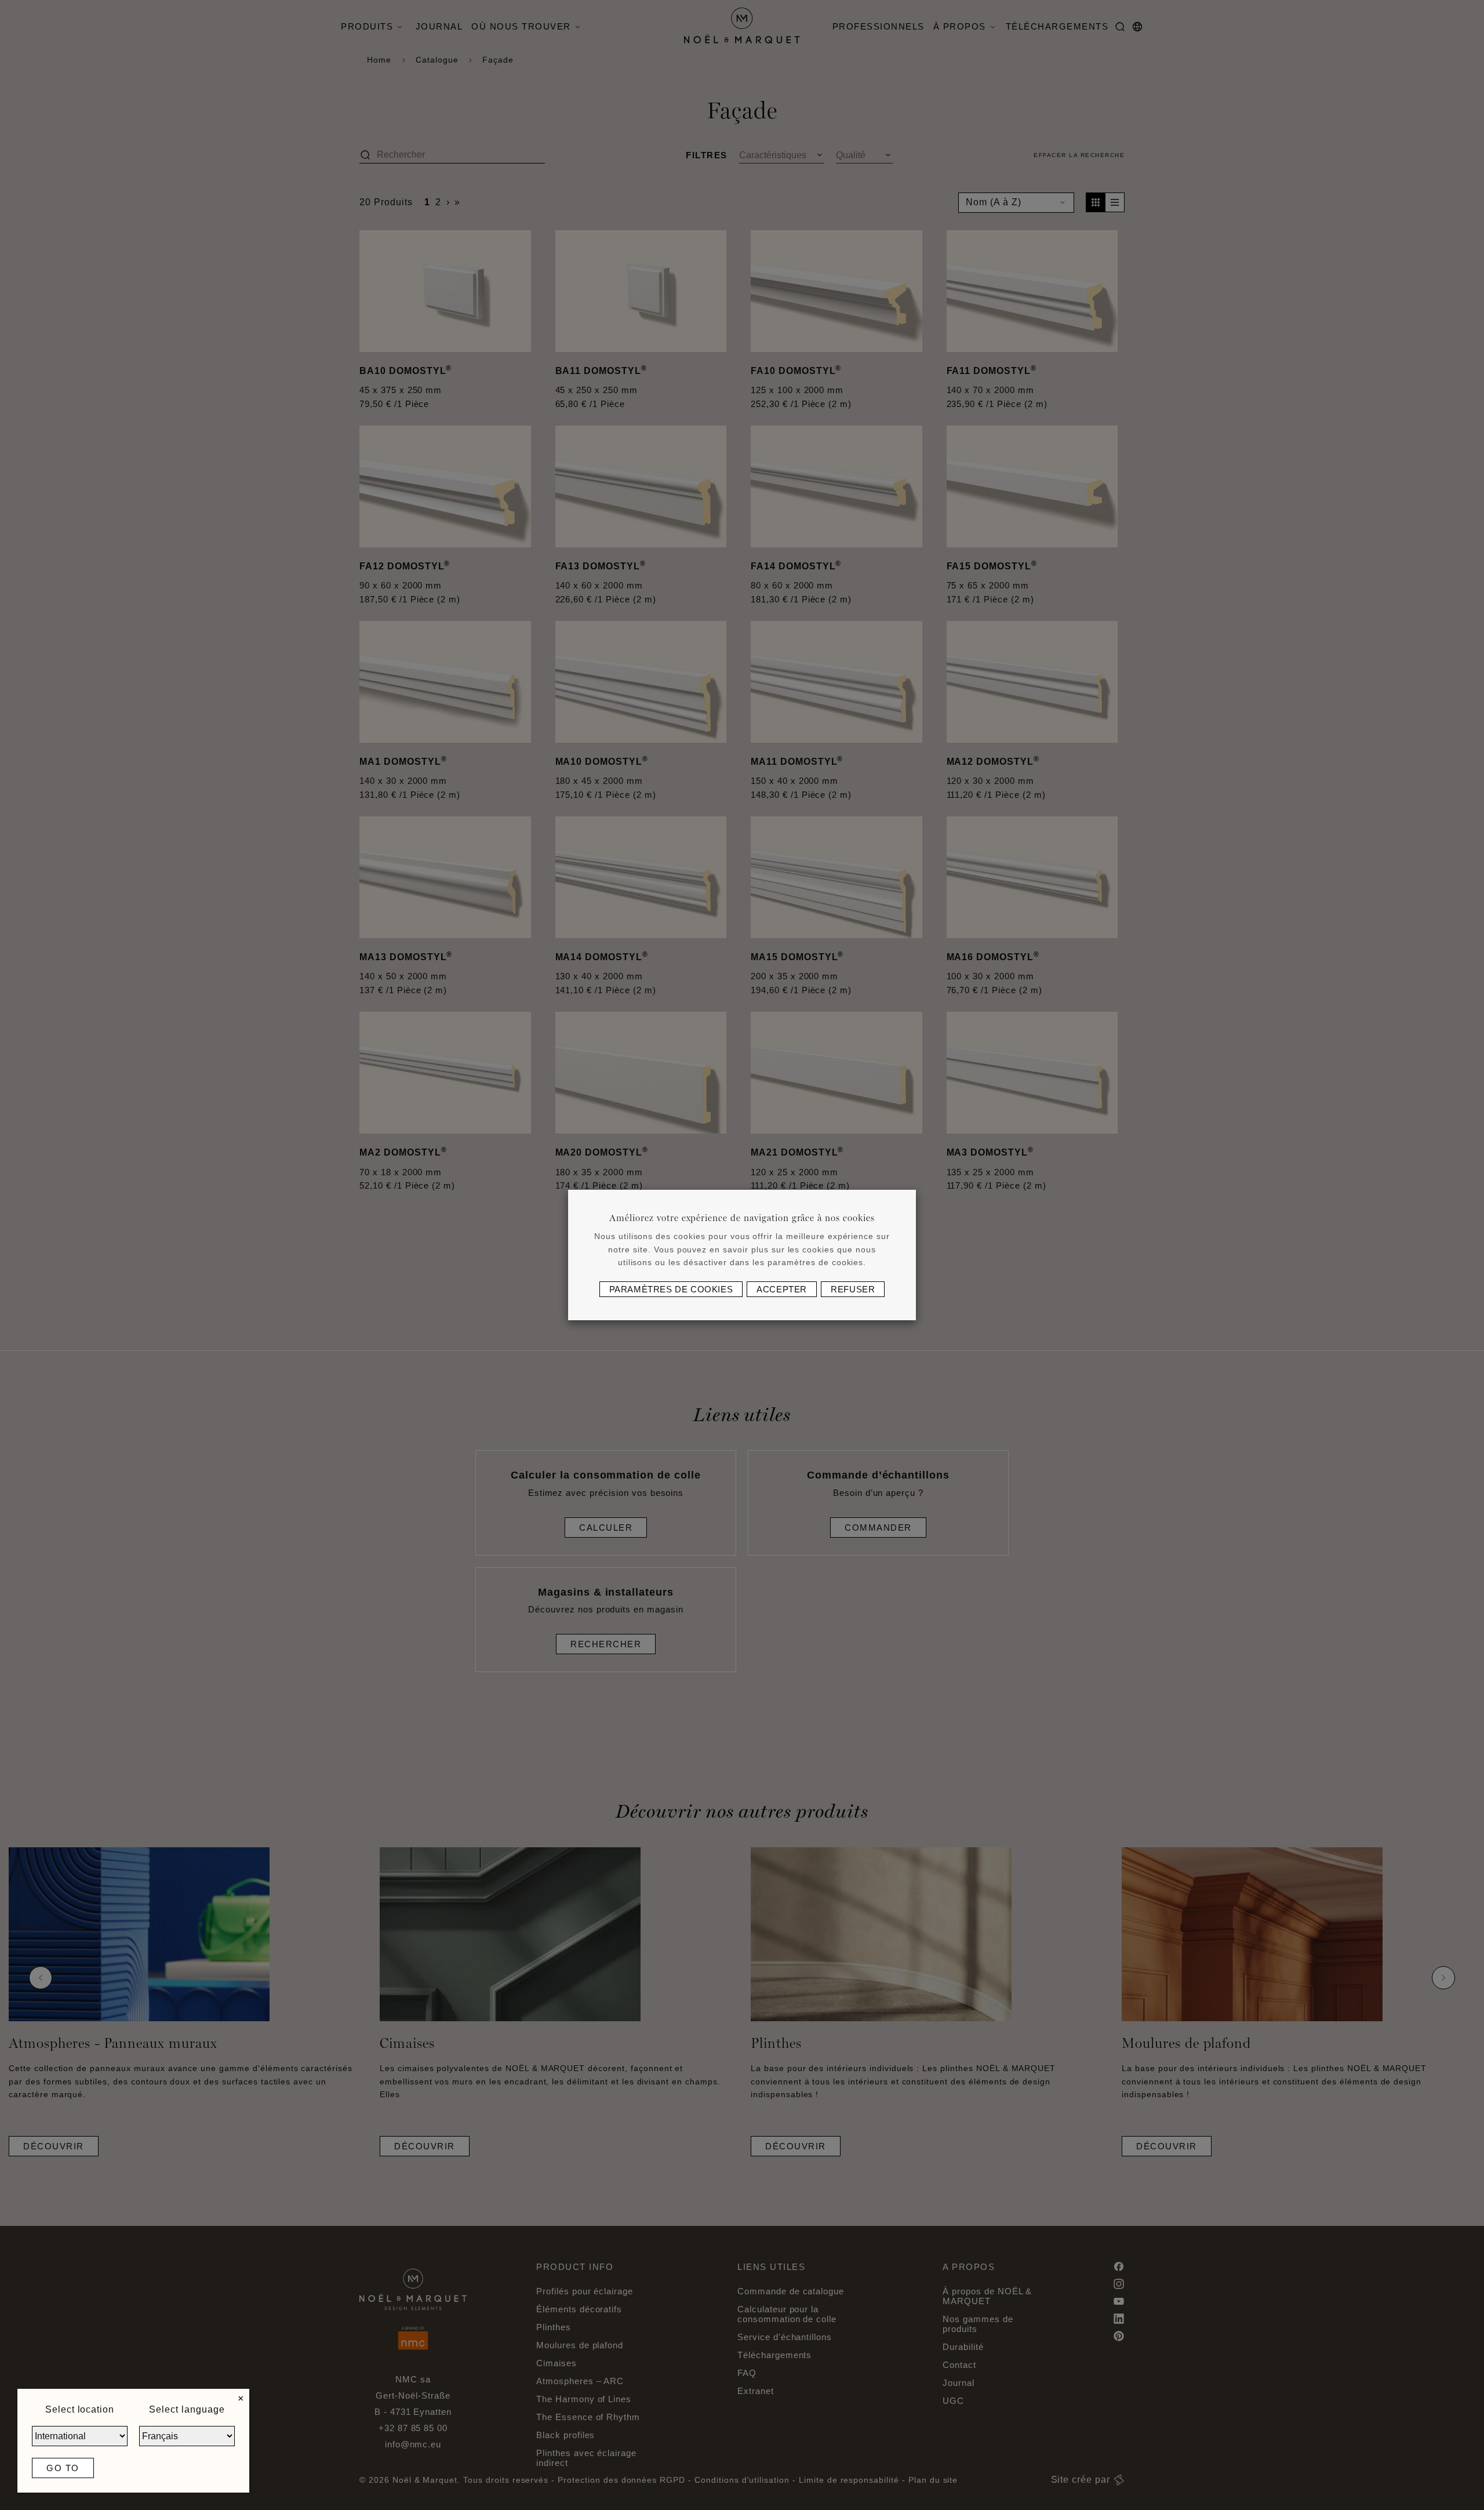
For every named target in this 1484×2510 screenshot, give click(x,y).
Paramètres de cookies (671, 1289)
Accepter (782, 1289)
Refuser (853, 1289)
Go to (63, 2468)
